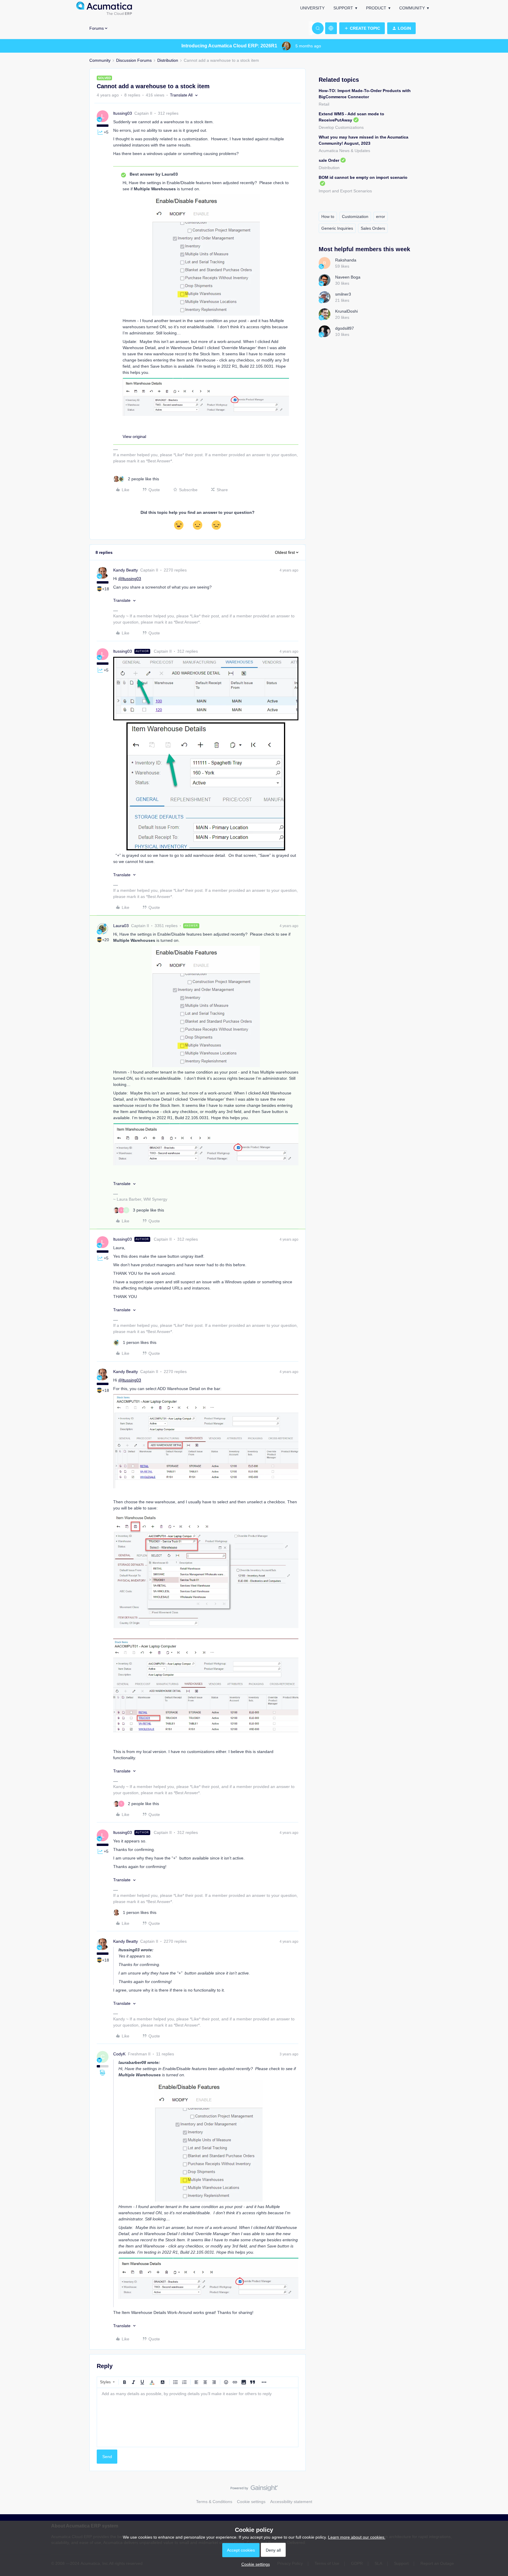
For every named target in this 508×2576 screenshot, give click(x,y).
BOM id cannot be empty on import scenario (363, 177)
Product (376, 8)
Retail (324, 104)
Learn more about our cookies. (357, 2537)
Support (343, 8)
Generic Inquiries (337, 228)
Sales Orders (373, 228)
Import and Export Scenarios (345, 191)
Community (412, 8)
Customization (355, 216)
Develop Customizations (341, 127)
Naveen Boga (348, 277)
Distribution (168, 60)
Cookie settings (251, 2502)
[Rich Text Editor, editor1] (198, 2417)
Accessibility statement (291, 2502)
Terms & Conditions (214, 2502)
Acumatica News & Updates (344, 151)
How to (328, 216)
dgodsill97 (345, 328)
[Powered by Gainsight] (254, 2490)
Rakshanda (346, 260)
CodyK (119, 2054)
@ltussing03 (130, 579)
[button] (362, 28)
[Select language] (331, 28)
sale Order (329, 160)
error (381, 216)
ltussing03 (123, 113)
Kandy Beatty (126, 570)
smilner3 (343, 294)
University (312, 8)
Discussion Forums (134, 60)
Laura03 (121, 926)
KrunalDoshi (346, 311)
